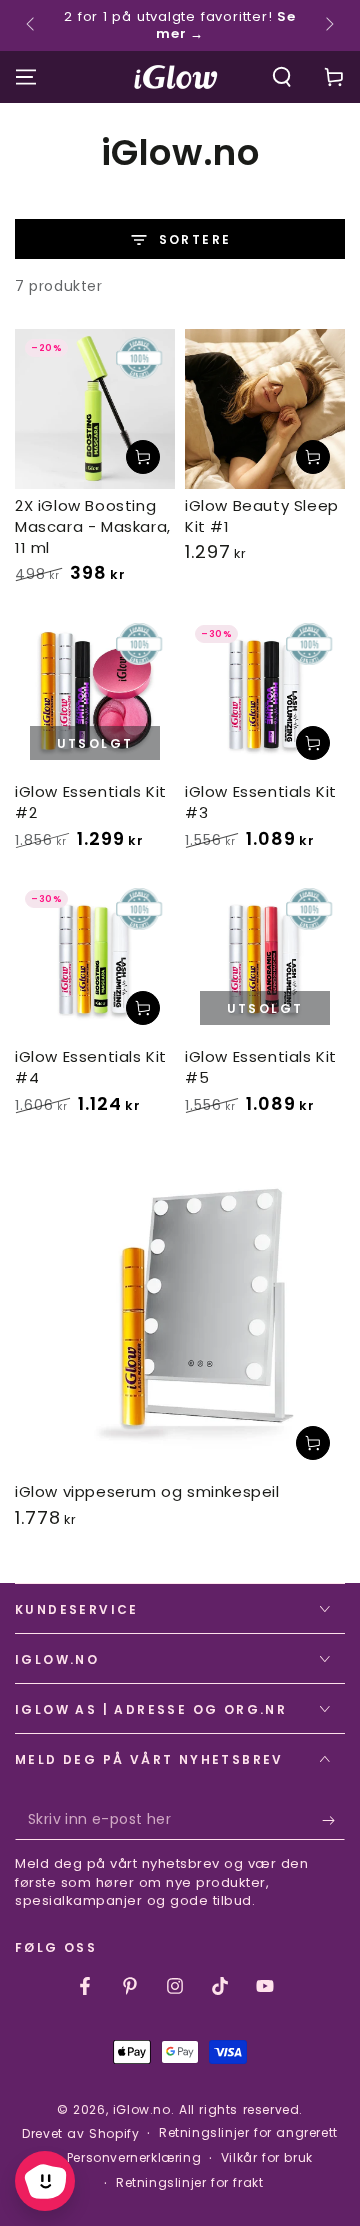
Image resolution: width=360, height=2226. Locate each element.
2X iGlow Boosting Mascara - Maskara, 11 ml (93, 526)
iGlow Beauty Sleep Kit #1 (262, 516)
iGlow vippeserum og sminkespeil (147, 1491)
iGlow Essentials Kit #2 (91, 802)
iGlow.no (142, 2109)
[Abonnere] (333, 1820)
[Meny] (26, 77)
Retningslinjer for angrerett (248, 2133)
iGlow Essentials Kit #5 (261, 1067)
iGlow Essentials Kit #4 (91, 1067)
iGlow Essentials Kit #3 (261, 802)
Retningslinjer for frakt (189, 2183)
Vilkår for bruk (267, 2158)
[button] (282, 77)
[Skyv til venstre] (32, 26)
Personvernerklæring (134, 2158)
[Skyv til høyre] (328, 26)
